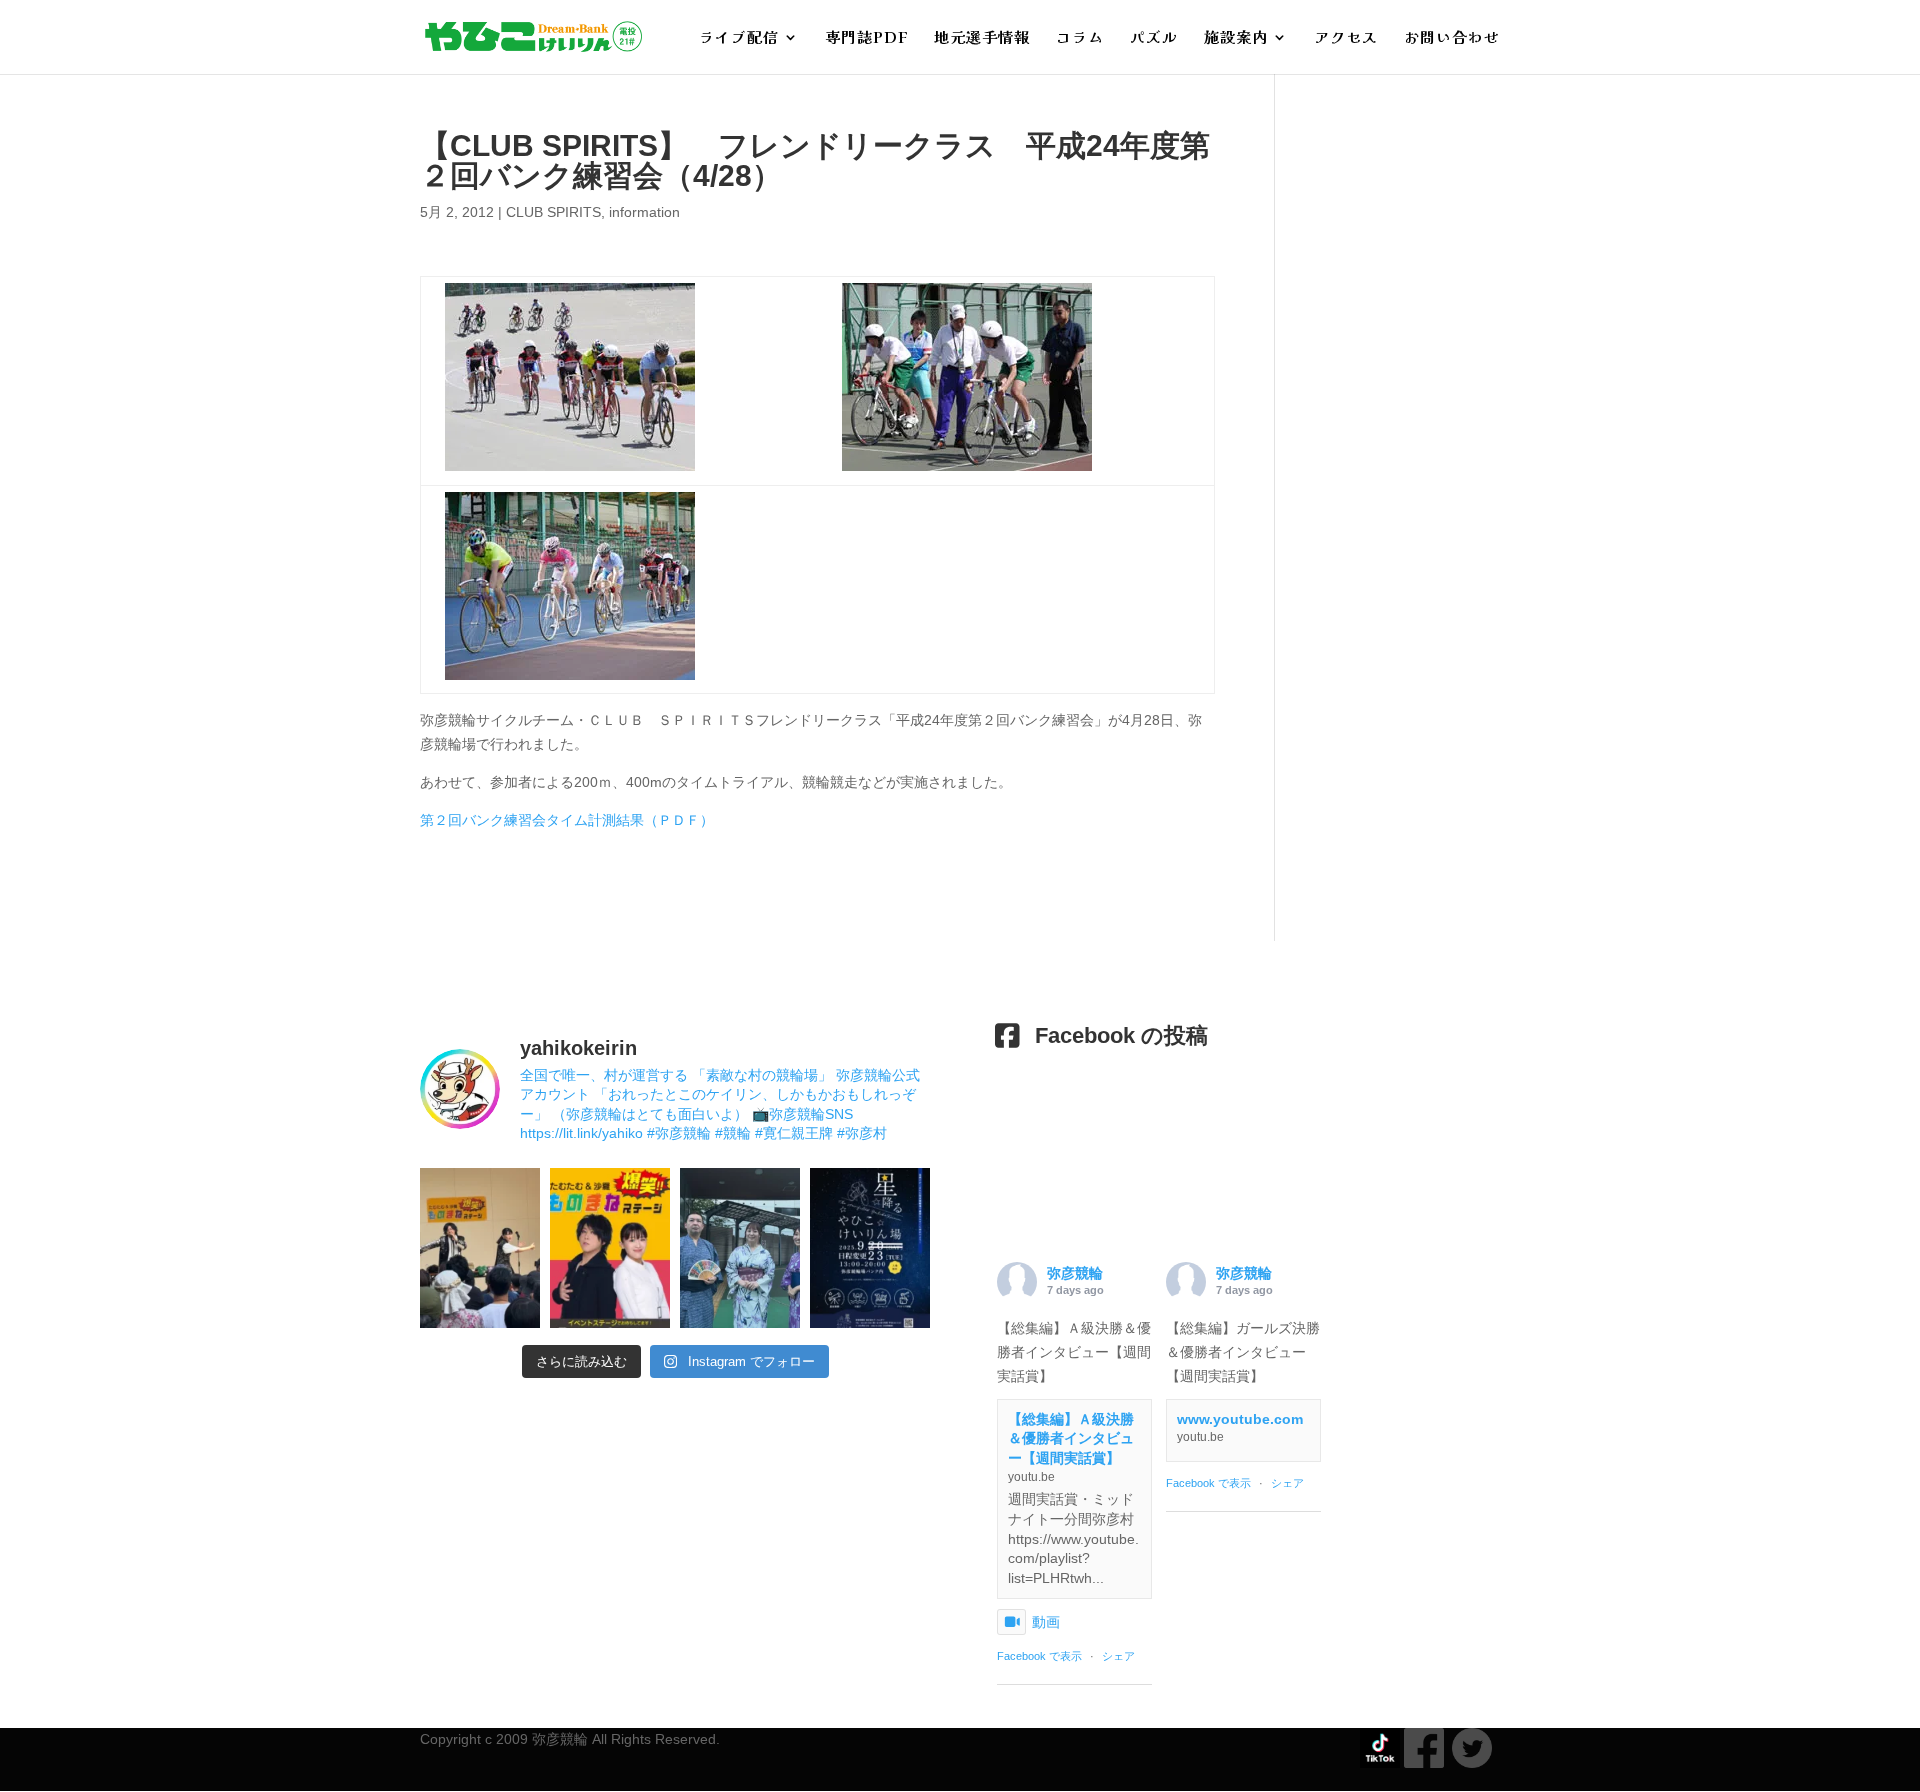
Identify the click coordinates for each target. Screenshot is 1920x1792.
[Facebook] (1424, 1763)
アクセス (1346, 38)
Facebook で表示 (1039, 1656)
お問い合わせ (1452, 38)
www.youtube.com (1240, 1419)
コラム (1080, 38)
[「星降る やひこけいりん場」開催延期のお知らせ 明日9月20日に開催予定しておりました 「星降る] (870, 1248)
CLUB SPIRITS (553, 212)
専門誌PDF (866, 38)
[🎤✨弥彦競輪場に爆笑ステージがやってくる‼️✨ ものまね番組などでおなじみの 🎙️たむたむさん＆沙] (610, 1248)
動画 (1046, 1622)
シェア (1118, 1656)
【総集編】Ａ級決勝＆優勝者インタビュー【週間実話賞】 (1071, 1438)
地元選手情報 (982, 38)
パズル (1154, 38)
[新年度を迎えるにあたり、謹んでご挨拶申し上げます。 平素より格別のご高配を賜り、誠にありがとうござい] (740, 1248)
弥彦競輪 (1075, 1273)
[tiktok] (1380, 1763)
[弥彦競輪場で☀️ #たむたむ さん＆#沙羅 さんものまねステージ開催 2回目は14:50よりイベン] (480, 1248)
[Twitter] (1468, 1763)
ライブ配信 (739, 38)
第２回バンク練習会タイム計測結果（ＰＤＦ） (567, 820)
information (644, 212)
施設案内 (1236, 38)
